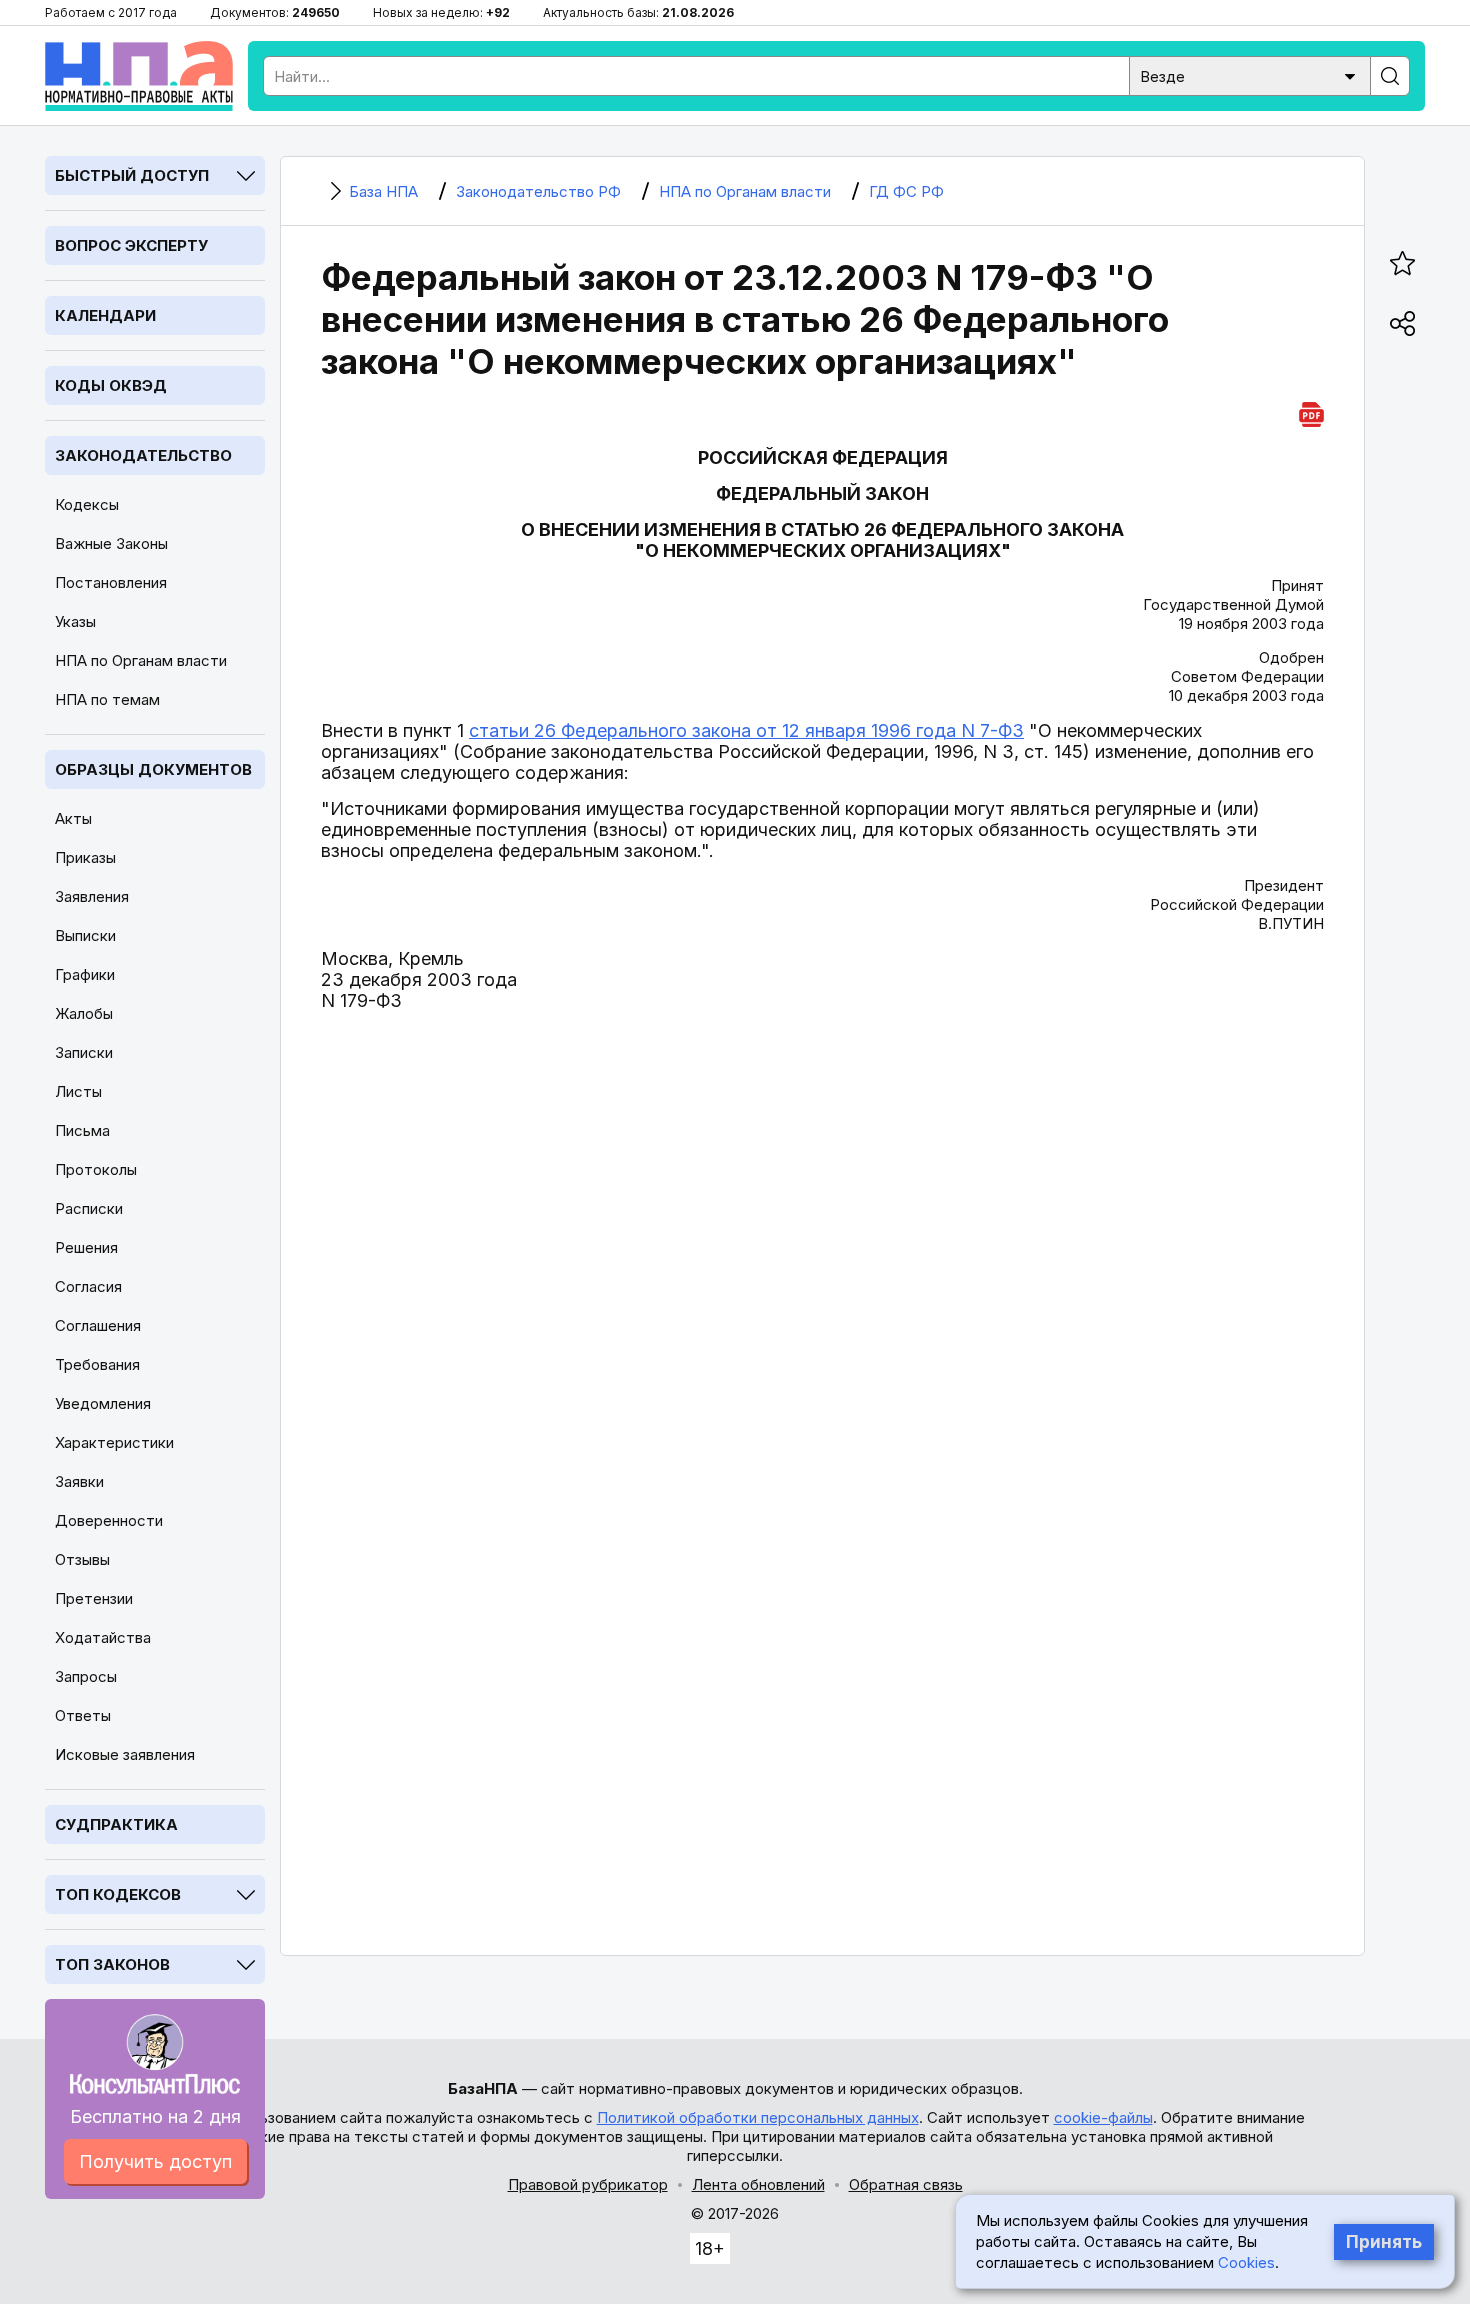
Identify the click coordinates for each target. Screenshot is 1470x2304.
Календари (105, 315)
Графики (85, 974)
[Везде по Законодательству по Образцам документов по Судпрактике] (1250, 74)
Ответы (83, 1715)
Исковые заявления (125, 1754)
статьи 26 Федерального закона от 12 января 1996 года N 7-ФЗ (746, 730)
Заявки (79, 1481)
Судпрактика (116, 1824)
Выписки (85, 935)
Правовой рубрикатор (588, 2184)
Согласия (88, 1286)
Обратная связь (906, 2184)
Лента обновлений (758, 2184)
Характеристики (114, 1442)
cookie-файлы (1103, 2117)
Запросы (86, 1676)
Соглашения (98, 1325)
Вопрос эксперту (131, 245)
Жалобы (84, 1013)
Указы (75, 621)
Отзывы (82, 1559)
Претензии (94, 1598)
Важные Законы (111, 543)
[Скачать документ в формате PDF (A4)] (1311, 411)
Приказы (85, 857)
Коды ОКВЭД (111, 385)
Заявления (92, 896)
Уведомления (103, 1403)
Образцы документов (153, 769)
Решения (86, 1247)
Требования (97, 1364)
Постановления (111, 582)
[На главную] (139, 76)
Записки (84, 1052)
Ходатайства (103, 1637)
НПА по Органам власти (141, 660)
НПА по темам (107, 699)
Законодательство (143, 455)
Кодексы (87, 504)
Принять (1384, 2242)
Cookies (1246, 2262)
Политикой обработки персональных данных (758, 2117)
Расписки (89, 1208)
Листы (78, 1091)
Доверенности (109, 1520)
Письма (82, 1130)
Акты (73, 818)
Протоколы (96, 1169)
